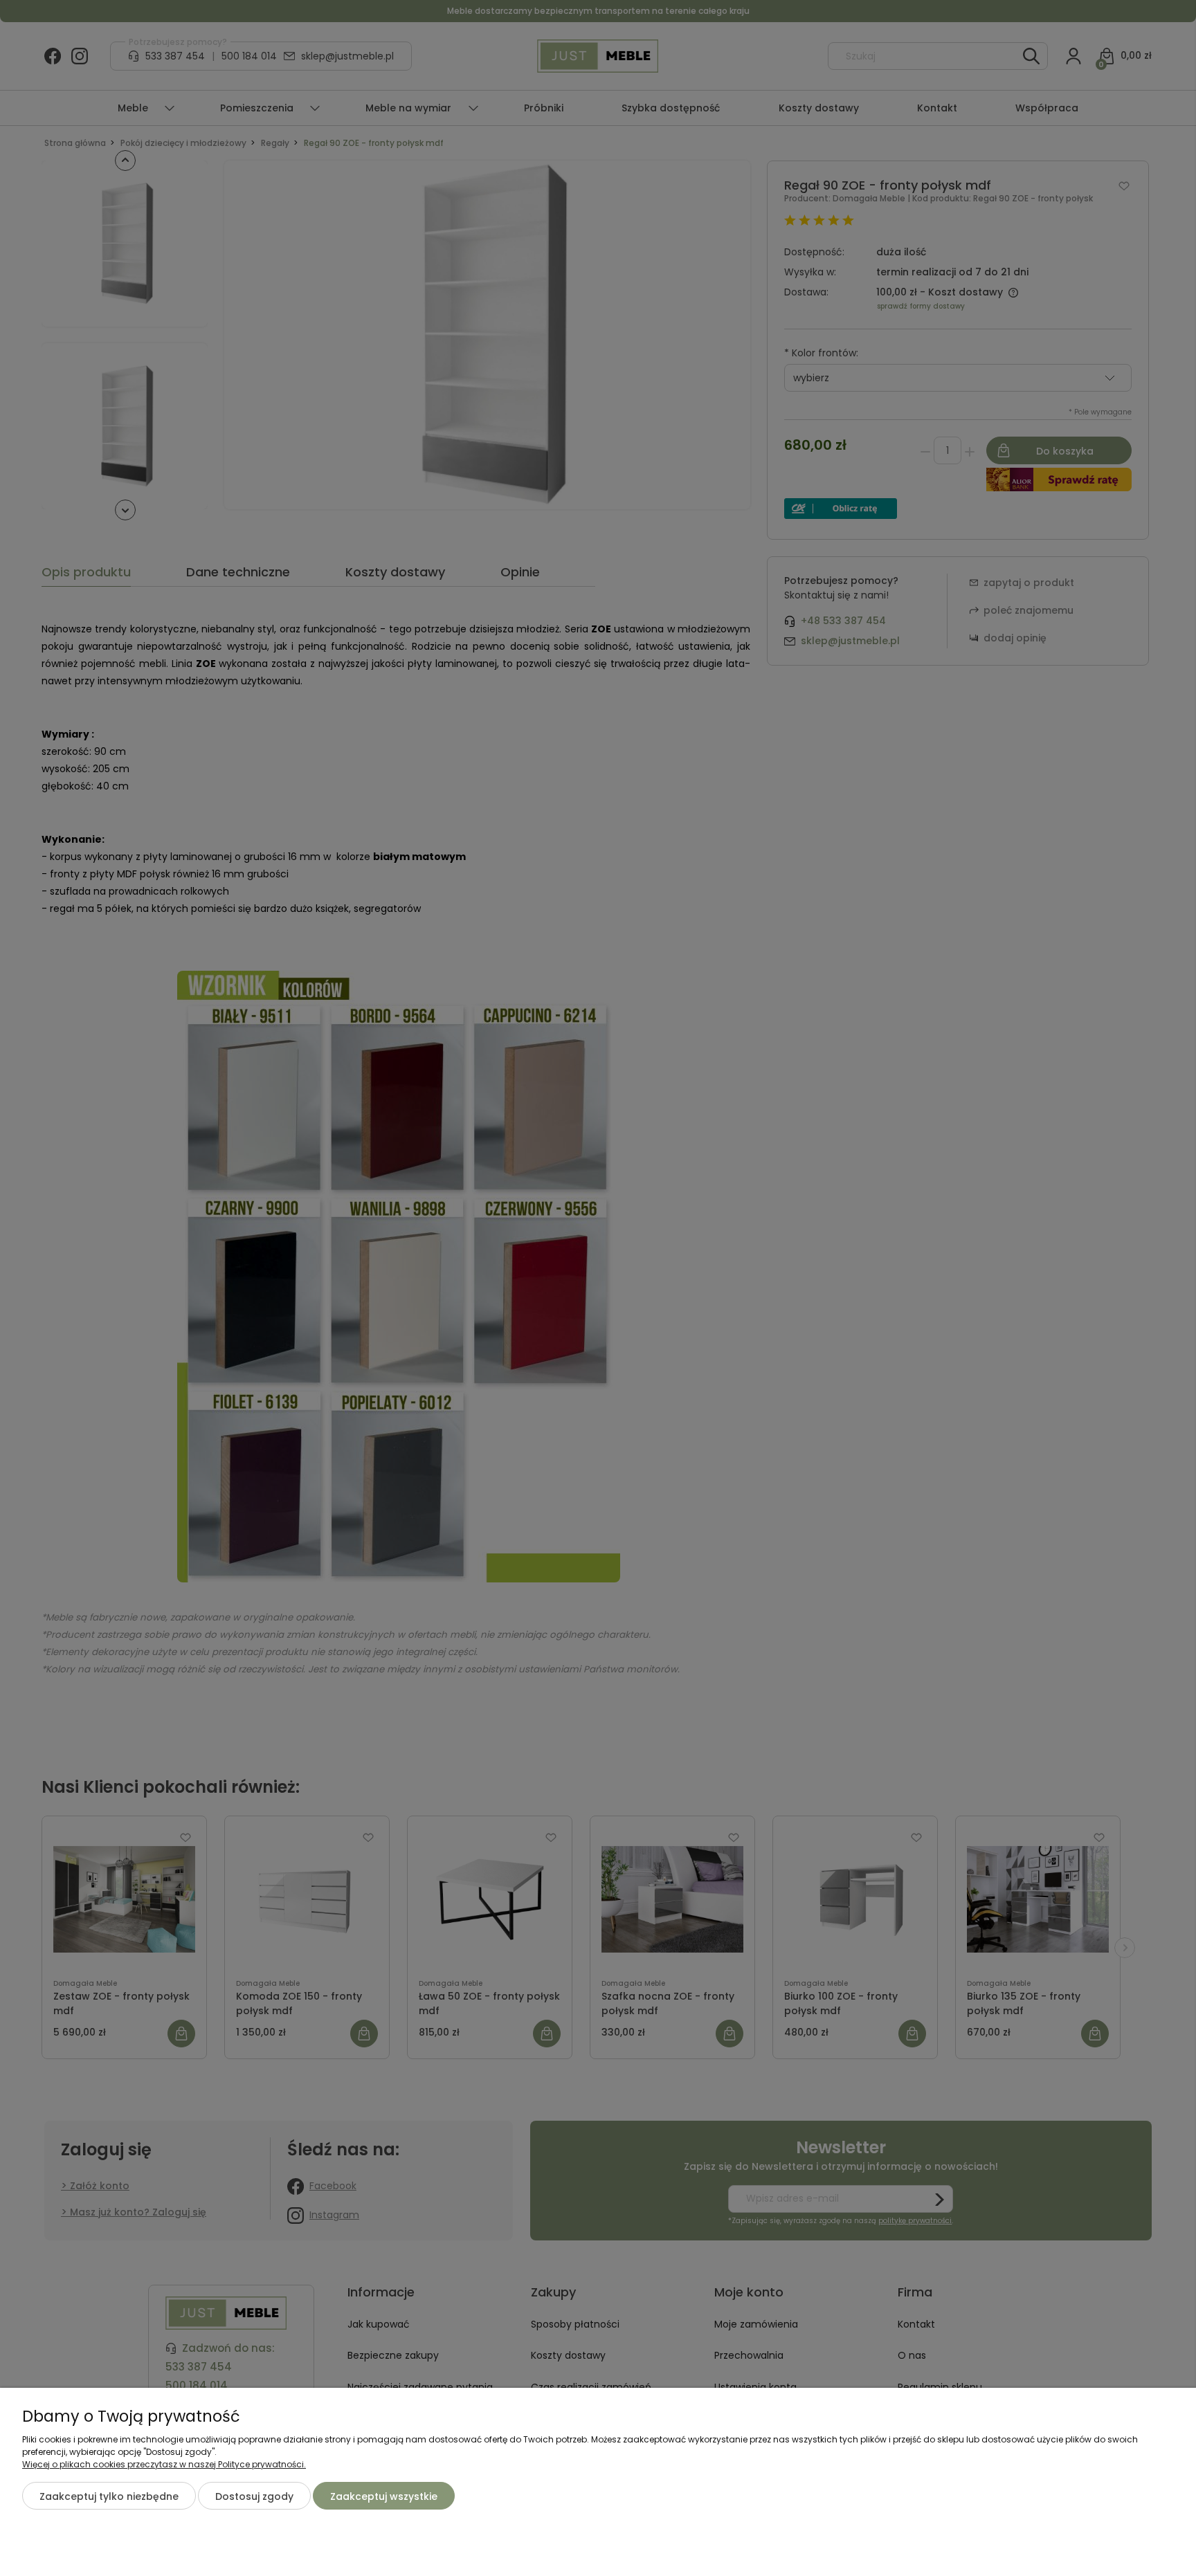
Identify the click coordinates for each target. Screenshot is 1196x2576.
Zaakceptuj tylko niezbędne (109, 2496)
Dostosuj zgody (254, 2496)
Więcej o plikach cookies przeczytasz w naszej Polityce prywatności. (164, 2464)
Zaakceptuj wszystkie (384, 2496)
